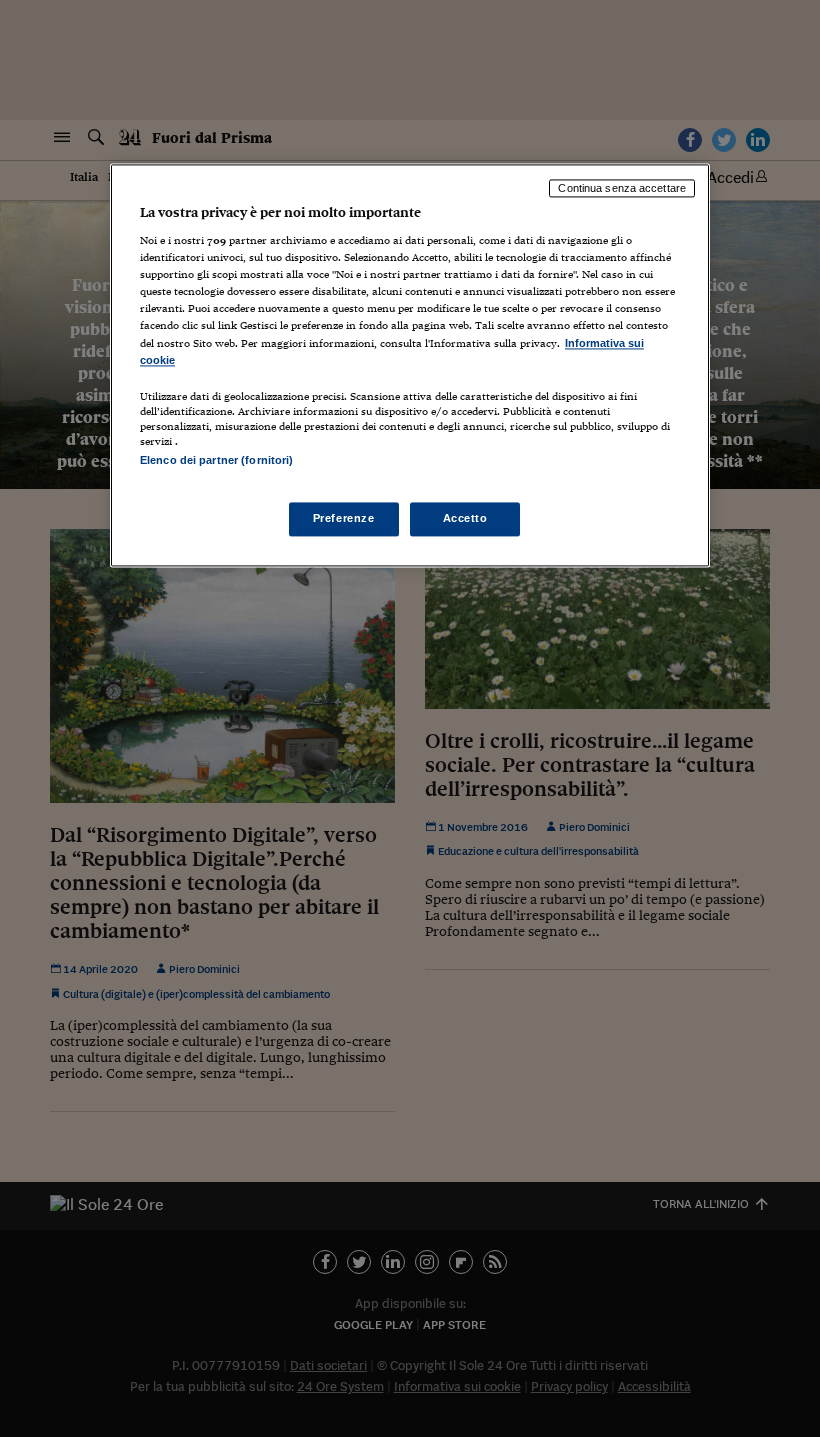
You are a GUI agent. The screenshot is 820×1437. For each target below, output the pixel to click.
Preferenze (344, 518)
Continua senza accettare (622, 188)
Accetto (465, 518)
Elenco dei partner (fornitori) (216, 460)
